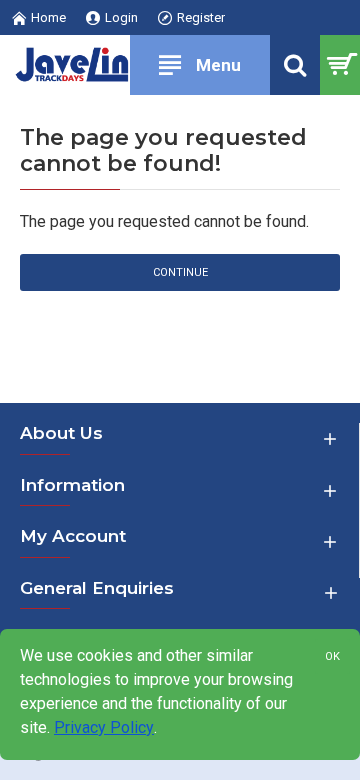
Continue (180, 272)
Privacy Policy (104, 727)
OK (332, 656)
